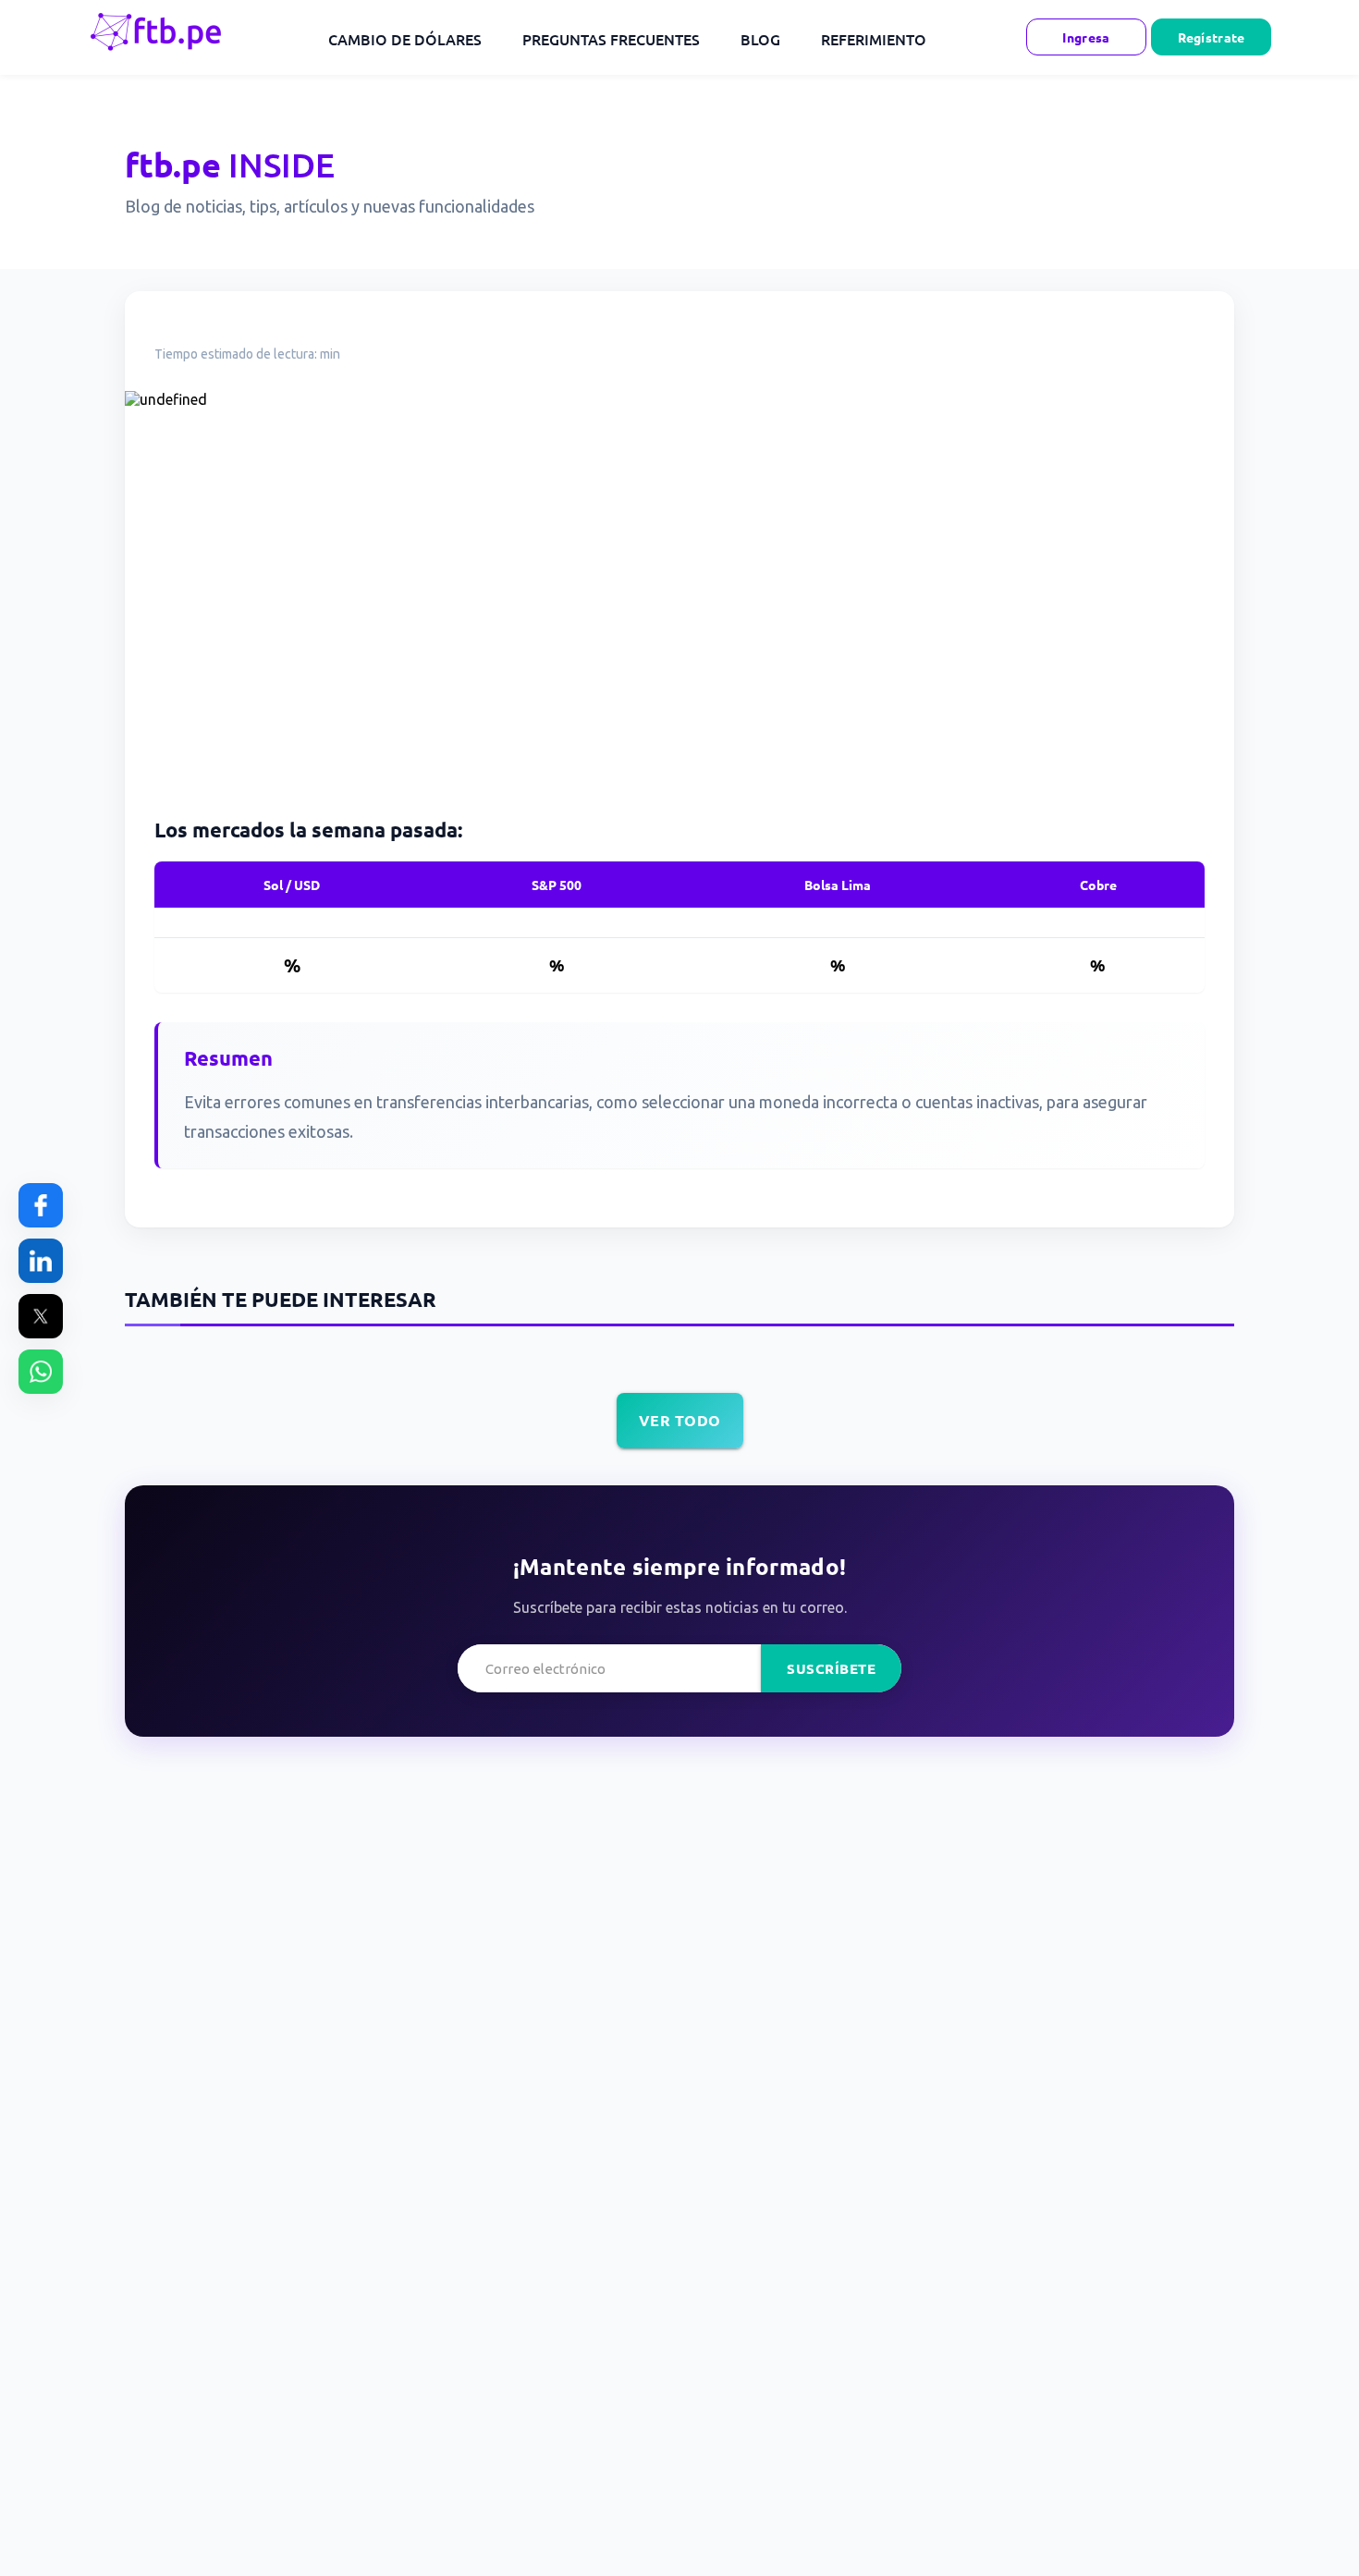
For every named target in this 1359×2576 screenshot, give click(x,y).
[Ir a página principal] (158, 37)
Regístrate (1212, 37)
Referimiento (874, 39)
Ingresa (1086, 37)
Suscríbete (831, 1668)
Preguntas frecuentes (611, 39)
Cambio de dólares (405, 39)
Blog (760, 39)
